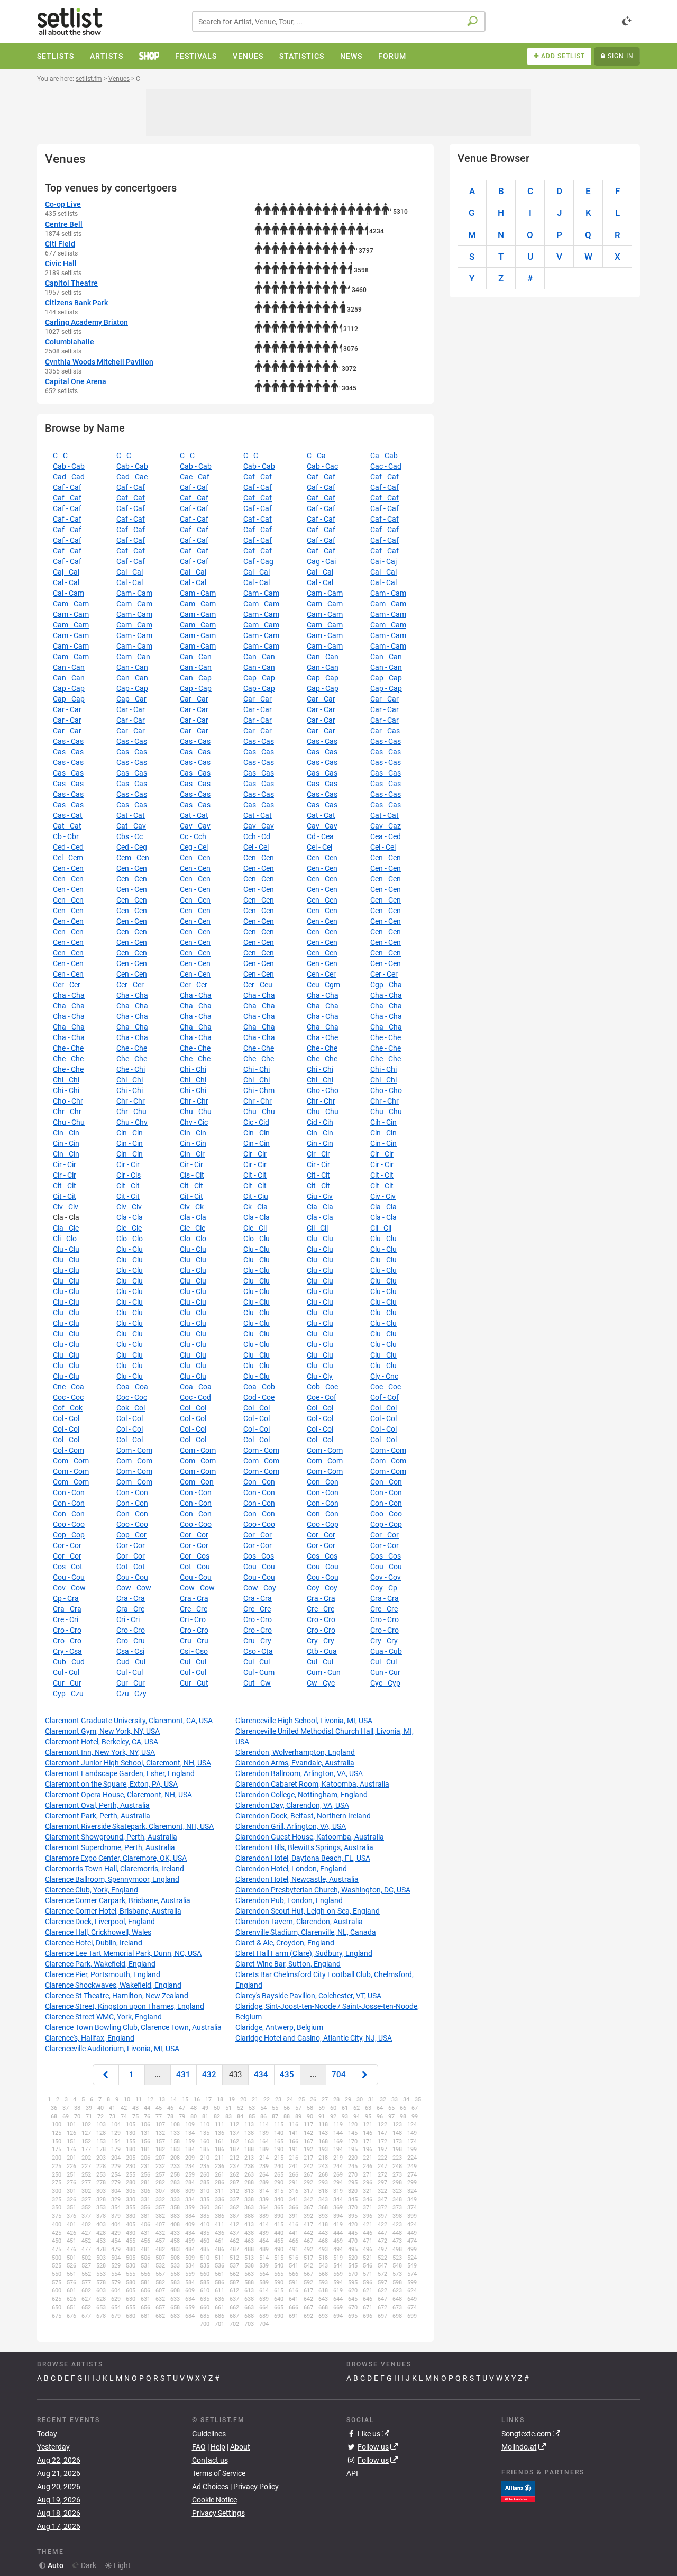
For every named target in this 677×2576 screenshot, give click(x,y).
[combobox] (339, 21)
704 (339, 2074)
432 (209, 2074)
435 (287, 2074)
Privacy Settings (218, 2513)
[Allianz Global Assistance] (518, 2491)
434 (261, 2074)
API (352, 2473)
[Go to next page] (365, 2075)
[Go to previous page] (106, 2075)
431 (183, 2074)
